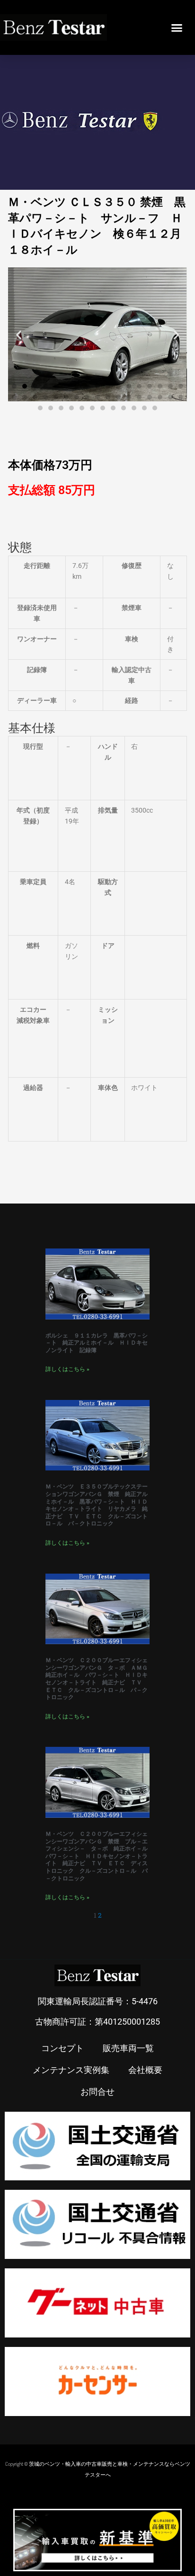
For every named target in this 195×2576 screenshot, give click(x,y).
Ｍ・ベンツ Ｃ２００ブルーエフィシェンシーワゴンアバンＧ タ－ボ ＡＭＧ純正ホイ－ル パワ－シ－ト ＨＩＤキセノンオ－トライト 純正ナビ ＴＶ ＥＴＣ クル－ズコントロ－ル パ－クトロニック (97, 1679)
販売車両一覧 (128, 2048)
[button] (177, 27)
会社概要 (145, 2070)
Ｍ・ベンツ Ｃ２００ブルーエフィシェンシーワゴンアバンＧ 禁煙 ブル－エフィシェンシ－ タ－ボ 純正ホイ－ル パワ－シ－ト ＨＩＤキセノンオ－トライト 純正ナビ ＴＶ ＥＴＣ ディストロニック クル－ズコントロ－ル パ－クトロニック (99, 1856)
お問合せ (97, 2091)
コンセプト (62, 2048)
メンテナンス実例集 (71, 2070)
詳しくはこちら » (67, 1369)
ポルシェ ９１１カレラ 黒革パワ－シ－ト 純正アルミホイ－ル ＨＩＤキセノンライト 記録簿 (97, 1343)
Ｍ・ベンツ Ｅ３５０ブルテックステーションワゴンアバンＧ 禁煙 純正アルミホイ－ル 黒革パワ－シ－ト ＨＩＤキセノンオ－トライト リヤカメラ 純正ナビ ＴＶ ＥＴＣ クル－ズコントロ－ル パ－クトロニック (97, 1505)
